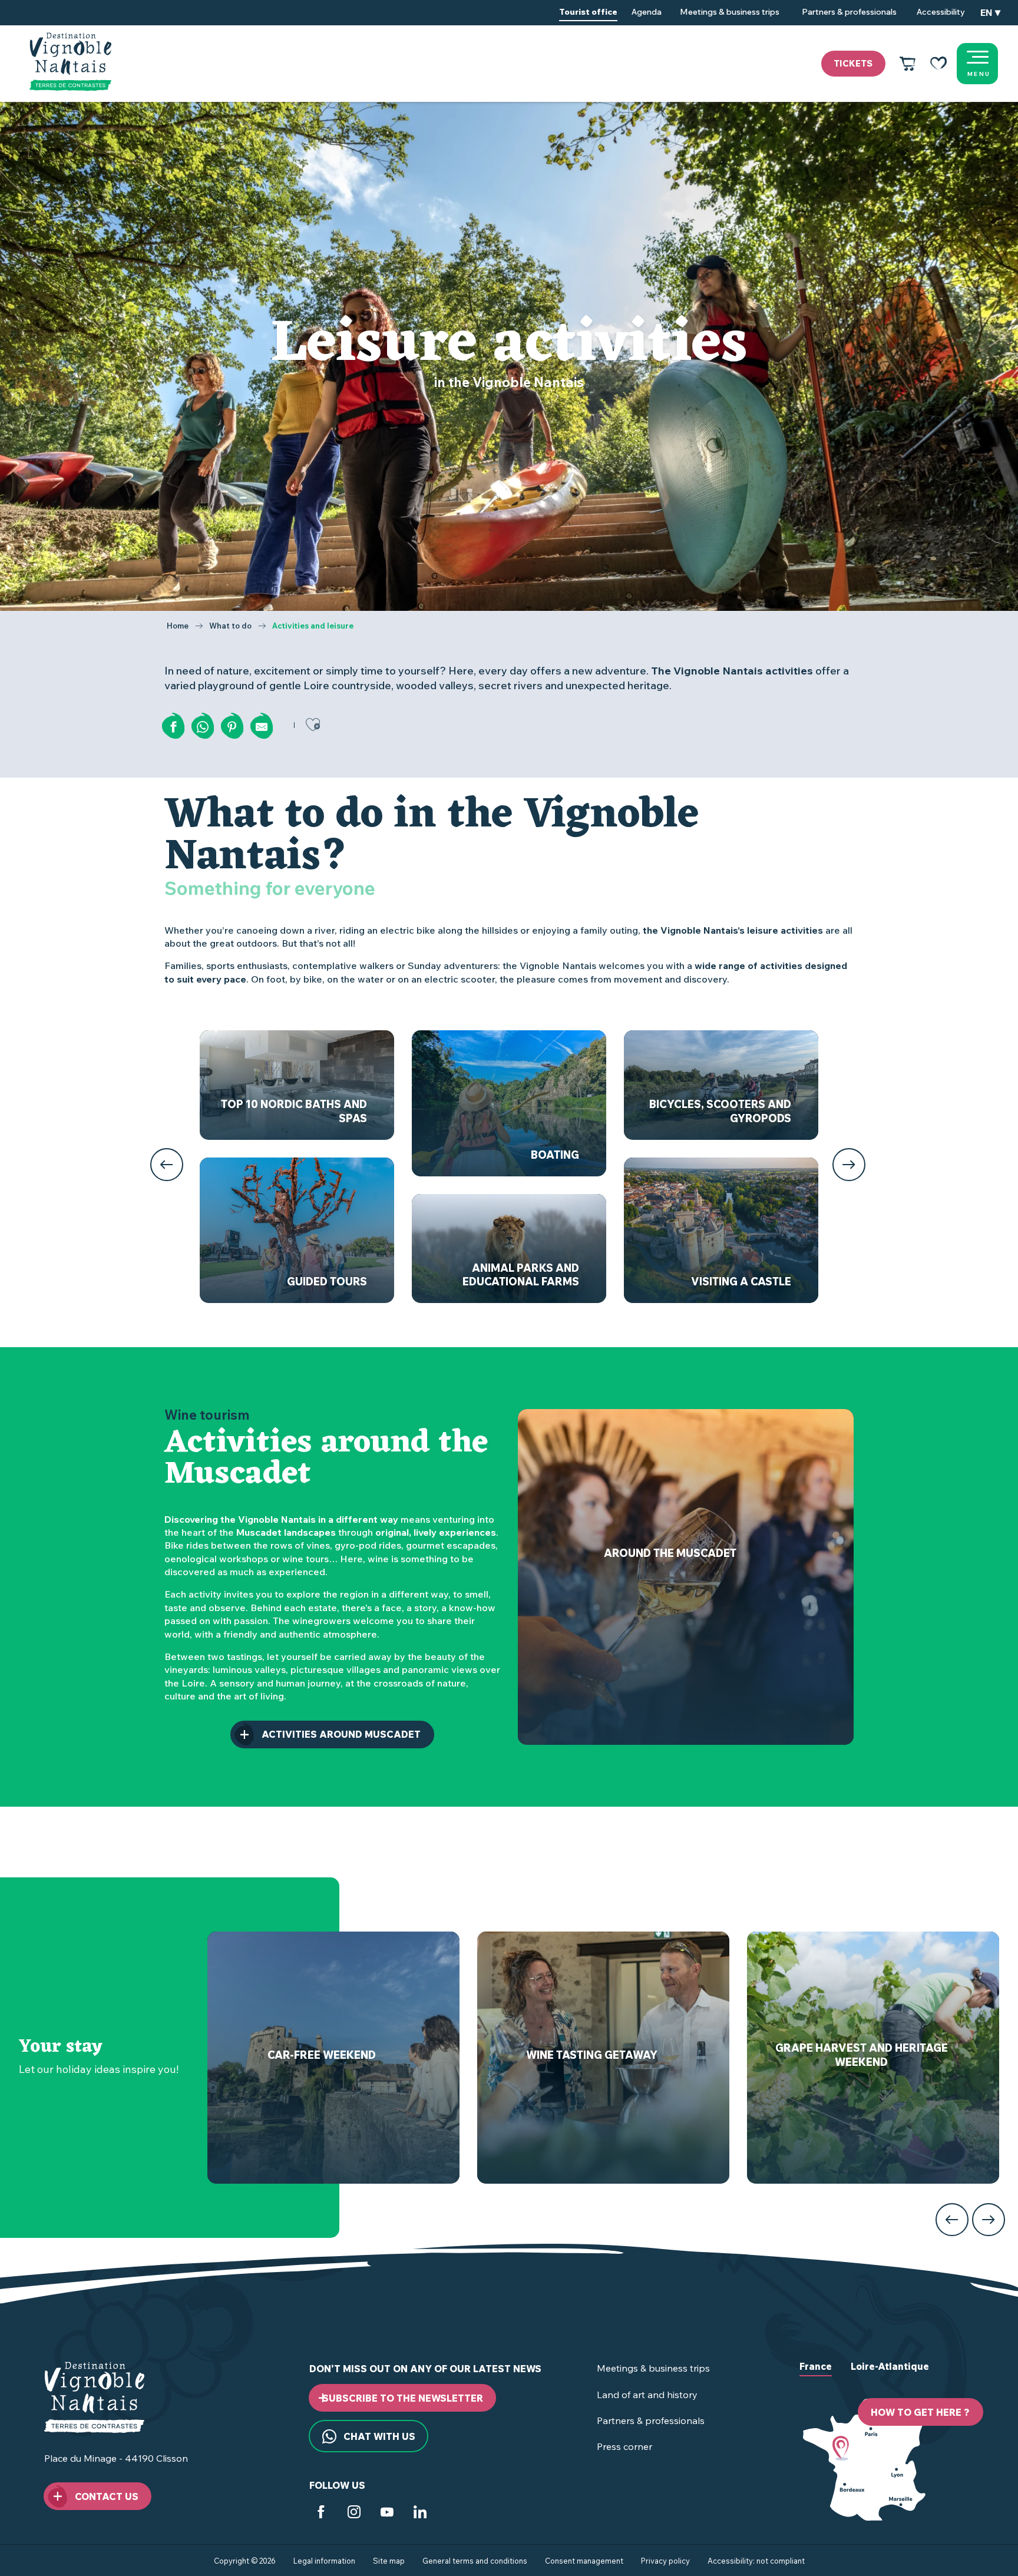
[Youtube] (387, 2514)
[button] (990, 13)
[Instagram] (354, 2514)
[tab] (816, 2376)
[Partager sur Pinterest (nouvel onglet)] (232, 727)
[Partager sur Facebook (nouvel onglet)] (173, 727)
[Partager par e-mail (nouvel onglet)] (262, 727)
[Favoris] (938, 64)
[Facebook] (321, 2514)
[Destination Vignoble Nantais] (70, 62)
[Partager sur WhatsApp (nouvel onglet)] (203, 727)
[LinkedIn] (420, 2514)
